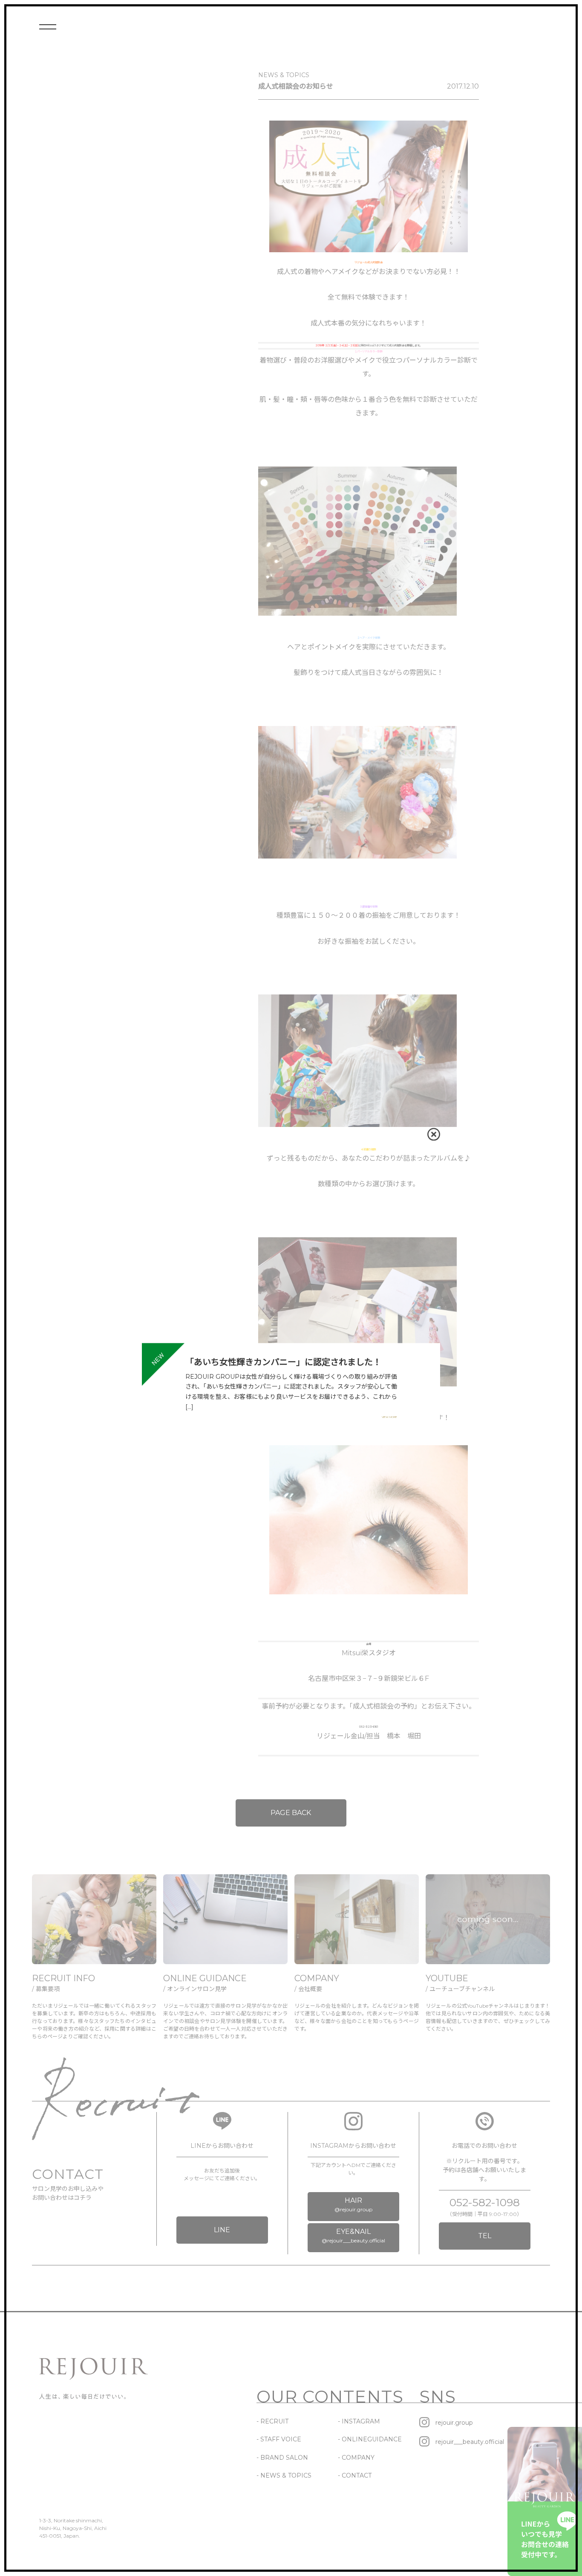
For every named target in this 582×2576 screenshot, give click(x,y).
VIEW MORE (389, 1417)
